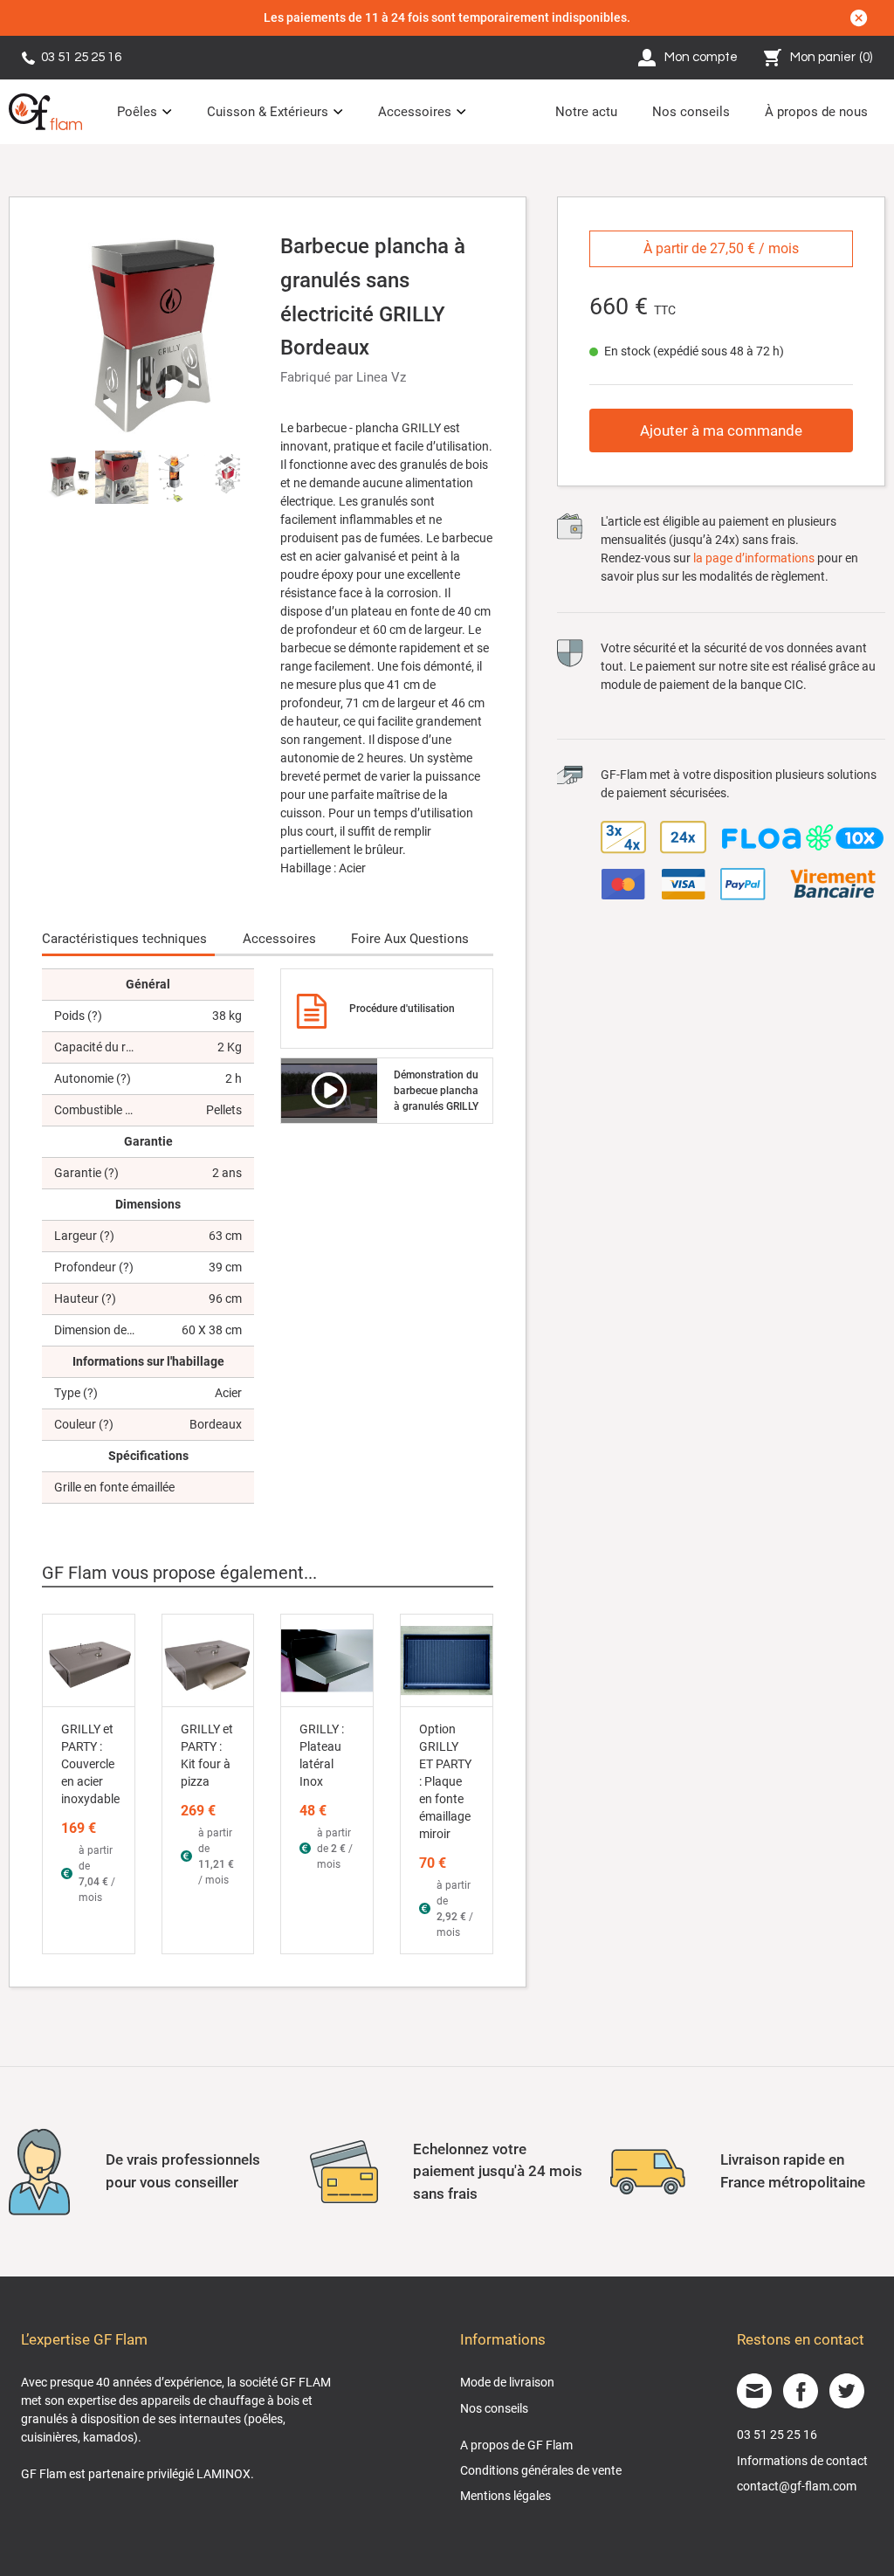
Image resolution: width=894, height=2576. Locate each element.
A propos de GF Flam (516, 2445)
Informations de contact (802, 2461)
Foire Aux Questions (410, 939)
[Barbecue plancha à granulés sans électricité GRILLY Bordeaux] (148, 334)
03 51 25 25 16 (81, 57)
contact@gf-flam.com (797, 2486)
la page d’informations (754, 558)
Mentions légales (505, 2496)
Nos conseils (691, 112)
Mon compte (701, 57)
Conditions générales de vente (541, 2470)
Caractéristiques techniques (124, 939)
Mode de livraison (507, 2382)
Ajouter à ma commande (721, 430)
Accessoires (415, 112)
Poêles (137, 112)
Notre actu (586, 112)
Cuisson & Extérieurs (268, 112)
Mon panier (832, 57)
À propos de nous (816, 112)
